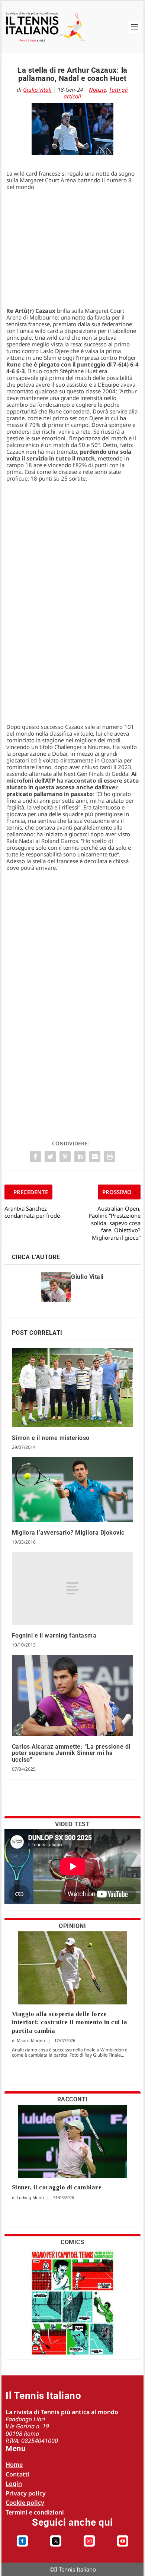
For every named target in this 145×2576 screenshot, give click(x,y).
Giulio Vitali (37, 89)
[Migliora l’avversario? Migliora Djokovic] (73, 1490)
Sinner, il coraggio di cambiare (57, 2187)
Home (14, 2465)
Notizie (97, 89)
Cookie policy (25, 2503)
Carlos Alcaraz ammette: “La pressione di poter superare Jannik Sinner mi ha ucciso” (71, 1753)
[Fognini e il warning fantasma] (73, 1588)
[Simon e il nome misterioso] (73, 1388)
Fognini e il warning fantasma (54, 1635)
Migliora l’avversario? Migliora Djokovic (68, 1533)
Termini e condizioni (35, 2512)
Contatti (18, 2474)
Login (14, 2484)
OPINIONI (72, 1926)
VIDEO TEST (72, 1824)
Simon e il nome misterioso (51, 1438)
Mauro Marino (31, 2040)
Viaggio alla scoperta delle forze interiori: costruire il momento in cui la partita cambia (70, 2022)
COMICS (72, 2242)
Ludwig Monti (30, 2197)
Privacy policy (26, 2493)
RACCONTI (72, 2099)
